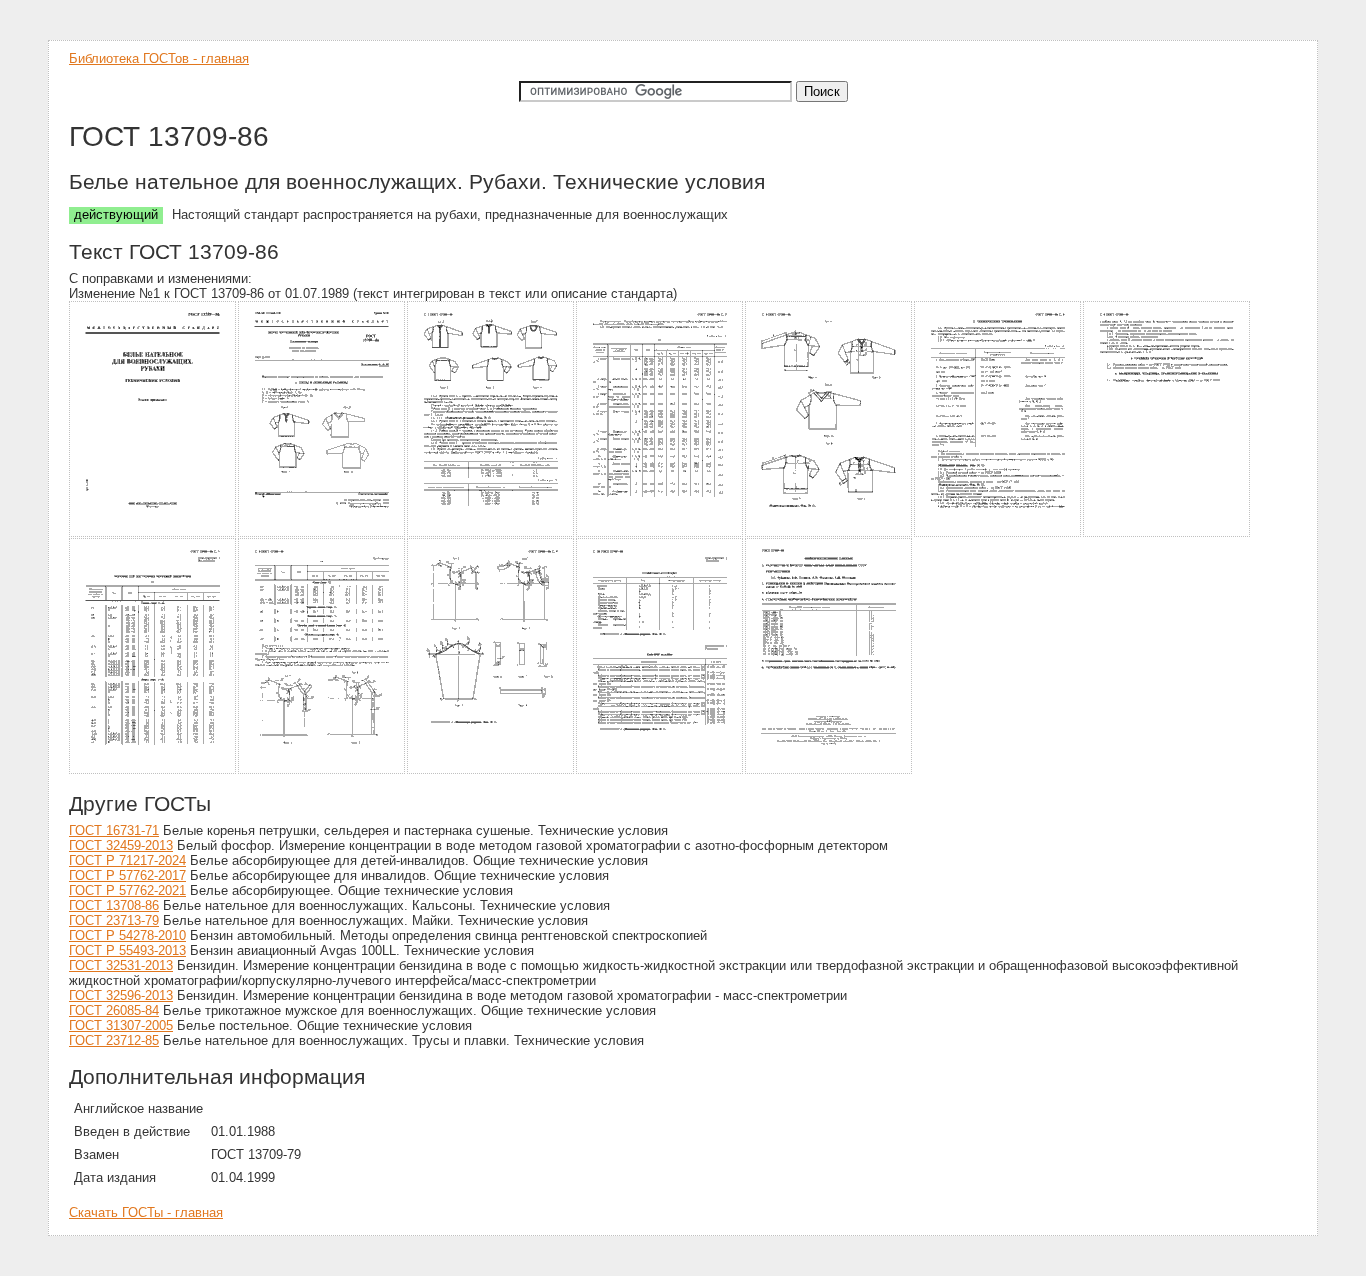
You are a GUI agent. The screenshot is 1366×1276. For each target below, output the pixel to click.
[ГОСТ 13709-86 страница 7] (1167, 533)
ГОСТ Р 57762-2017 (127, 875)
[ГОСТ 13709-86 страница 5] (829, 533)
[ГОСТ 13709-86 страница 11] (660, 770)
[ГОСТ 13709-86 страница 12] (829, 770)
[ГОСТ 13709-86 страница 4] (660, 533)
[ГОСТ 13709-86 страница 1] (153, 533)
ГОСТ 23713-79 (114, 920)
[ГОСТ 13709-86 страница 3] (491, 533)
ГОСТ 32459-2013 (121, 845)
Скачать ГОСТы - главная (146, 1212)
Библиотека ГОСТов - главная (159, 58)
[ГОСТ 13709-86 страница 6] (998, 533)
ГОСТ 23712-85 (114, 1040)
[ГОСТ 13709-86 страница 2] (322, 533)
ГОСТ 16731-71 (114, 830)
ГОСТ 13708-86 (114, 905)
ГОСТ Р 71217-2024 (127, 860)
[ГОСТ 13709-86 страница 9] (322, 770)
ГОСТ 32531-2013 (121, 965)
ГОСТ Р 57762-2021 (127, 890)
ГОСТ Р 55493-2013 (127, 950)
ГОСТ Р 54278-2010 (127, 935)
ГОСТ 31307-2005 (121, 1025)
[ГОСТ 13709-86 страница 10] (491, 770)
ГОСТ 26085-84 (114, 1010)
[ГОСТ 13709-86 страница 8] (153, 770)
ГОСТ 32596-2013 (121, 995)
